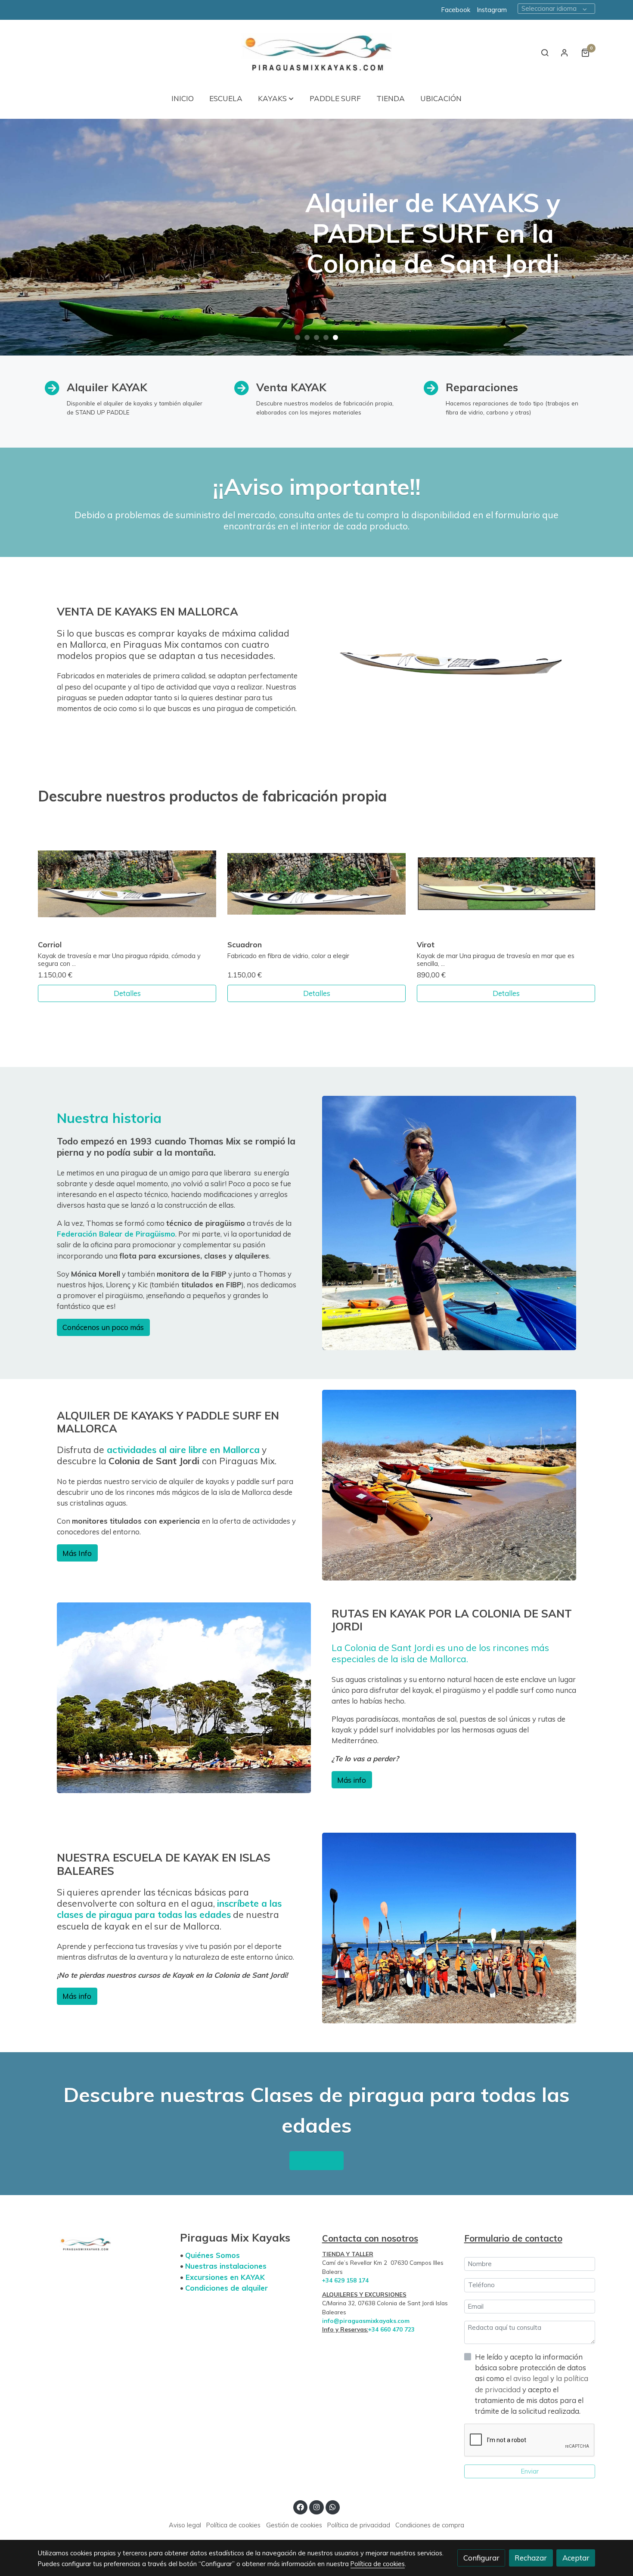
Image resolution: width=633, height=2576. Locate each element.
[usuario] (565, 53)
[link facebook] (301, 2506)
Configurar (481, 2558)
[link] (316, 53)
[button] (276, 98)
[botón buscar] (545, 53)
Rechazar (531, 2558)
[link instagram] (316, 2506)
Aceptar (576, 2558)
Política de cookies (233, 2525)
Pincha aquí (317, 2160)
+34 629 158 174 (345, 2280)
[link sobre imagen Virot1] (506, 884)
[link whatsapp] (333, 2506)
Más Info (77, 1553)
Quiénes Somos (213, 2255)
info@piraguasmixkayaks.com (366, 2321)
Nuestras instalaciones (226, 2266)
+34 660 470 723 (391, 2329)
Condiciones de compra (430, 2525)
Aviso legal (185, 2525)
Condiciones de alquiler (227, 2288)
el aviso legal (528, 2378)
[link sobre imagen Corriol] (127, 884)
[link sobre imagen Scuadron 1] (317, 884)
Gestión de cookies (294, 2525)
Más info (352, 1780)
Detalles (127, 993)
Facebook (456, 10)
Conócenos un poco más (103, 1327)
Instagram (493, 10)
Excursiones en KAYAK (225, 2277)
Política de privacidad (359, 2525)
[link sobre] (103, 2242)
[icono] (431, 389)
